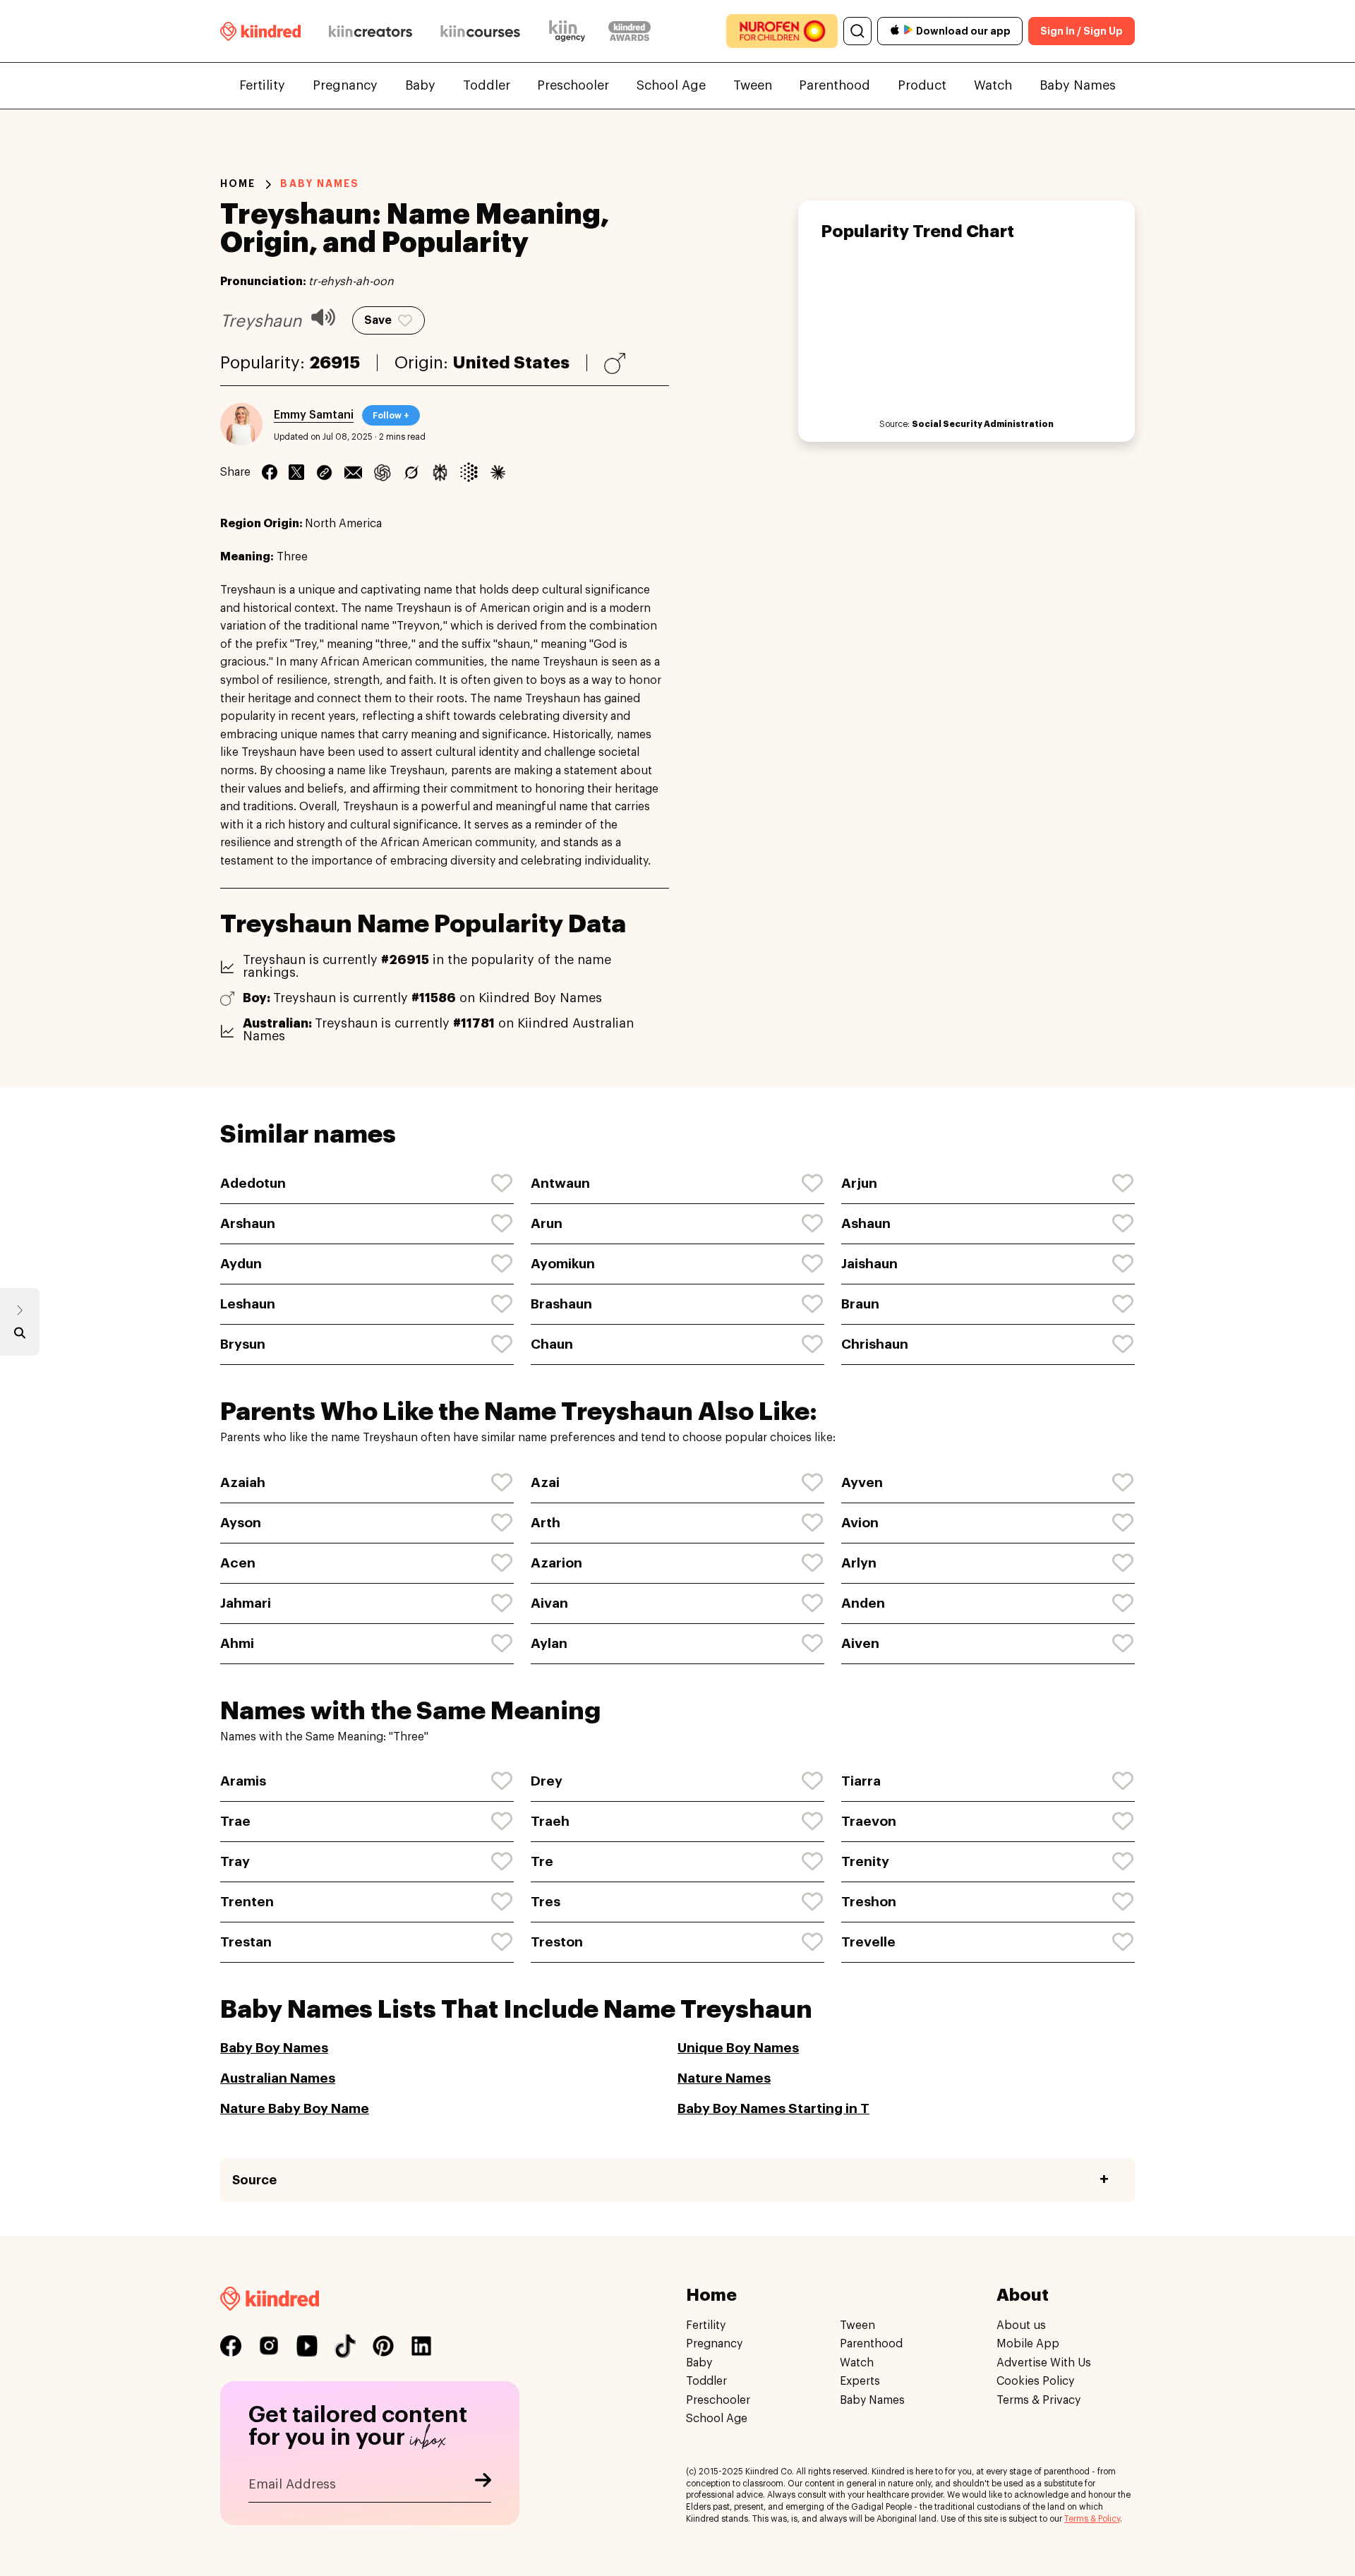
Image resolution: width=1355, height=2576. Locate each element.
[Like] (502, 1184)
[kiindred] (260, 31)
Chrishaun (875, 1344)
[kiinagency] (570, 31)
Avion (860, 1523)
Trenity (865, 1861)
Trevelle (868, 1942)
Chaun (552, 1344)
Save (378, 320)
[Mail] (353, 472)
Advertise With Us (1044, 2363)
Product (922, 85)
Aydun (241, 1264)
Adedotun (253, 1183)
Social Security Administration (983, 424)
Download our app (963, 31)
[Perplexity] (440, 472)
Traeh (550, 1821)
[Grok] (411, 472)
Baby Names (1078, 85)
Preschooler (573, 85)
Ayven (862, 1482)
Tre (542, 1861)
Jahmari (246, 1603)
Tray (235, 1861)
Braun (860, 1304)
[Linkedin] (324, 472)
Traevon (869, 1821)
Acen (238, 1563)
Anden (863, 1603)
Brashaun (561, 1304)
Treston (557, 1942)
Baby (420, 85)
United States (511, 363)
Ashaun (866, 1223)
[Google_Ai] (469, 472)
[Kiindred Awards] (630, 31)
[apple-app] (895, 31)
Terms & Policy (1092, 2519)
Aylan (549, 1643)
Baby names (320, 183)
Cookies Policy (1035, 2382)
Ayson (241, 1523)
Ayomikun (563, 1264)
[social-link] (231, 2346)
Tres (546, 1902)
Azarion (556, 1563)
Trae (235, 1821)
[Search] (857, 31)
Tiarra (861, 1781)
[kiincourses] (481, 31)
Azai (545, 1482)
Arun (547, 1223)
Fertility (262, 85)
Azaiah (243, 1482)
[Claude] (498, 472)
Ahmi (237, 1643)
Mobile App (1028, 2345)
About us (1021, 2325)
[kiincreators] (371, 31)
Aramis (243, 1781)
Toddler (487, 85)
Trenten (247, 1902)
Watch (993, 85)
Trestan (246, 1942)
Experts (860, 2382)
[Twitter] (296, 472)
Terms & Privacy (1038, 2400)
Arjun (859, 1183)
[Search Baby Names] (20, 1336)
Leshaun (248, 1304)
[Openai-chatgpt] (382, 472)
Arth (546, 1523)
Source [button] (254, 2180)
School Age (671, 85)
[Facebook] (270, 472)
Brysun (243, 1344)
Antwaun (560, 1183)
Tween (753, 85)
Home (238, 183)
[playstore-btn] (908, 31)
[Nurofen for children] (782, 31)
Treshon (869, 1902)
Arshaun (248, 1223)
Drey (547, 1781)
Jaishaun (869, 1264)
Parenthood (835, 85)
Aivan (549, 1603)
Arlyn (859, 1563)
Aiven (860, 1643)
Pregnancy (345, 85)
